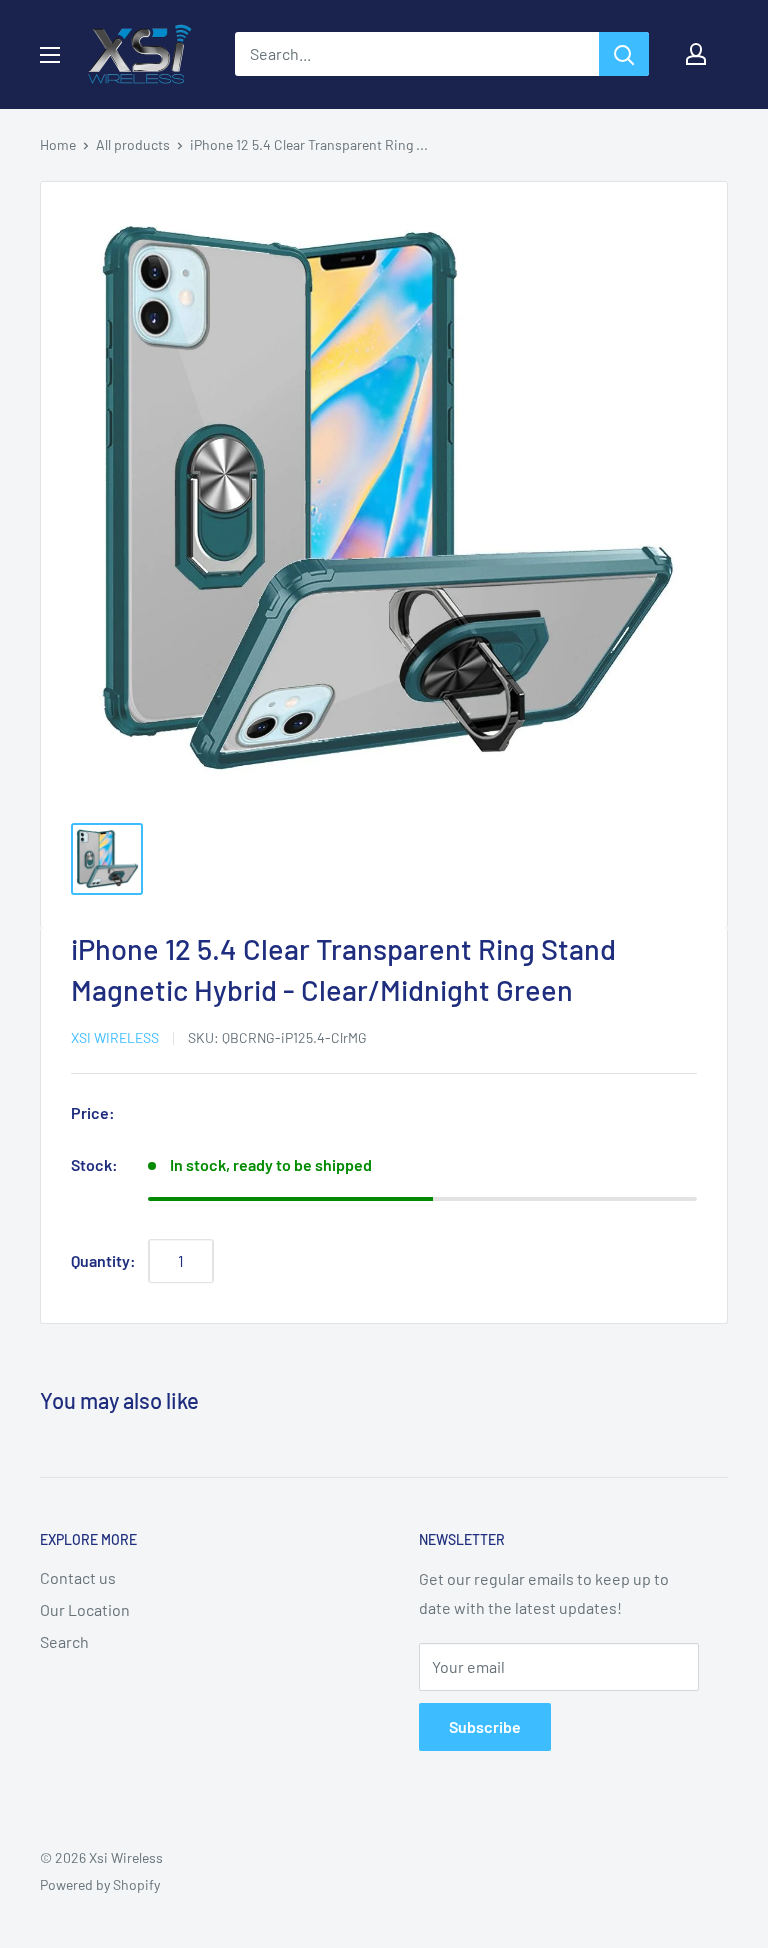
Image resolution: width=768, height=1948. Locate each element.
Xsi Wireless (115, 1037)
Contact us (78, 1577)
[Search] (624, 54)
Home (58, 144)
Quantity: (103, 1260)
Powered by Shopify (100, 1884)
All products (133, 144)
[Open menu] (50, 55)
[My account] (696, 54)
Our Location (85, 1609)
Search (64, 1641)
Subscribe (485, 1726)
